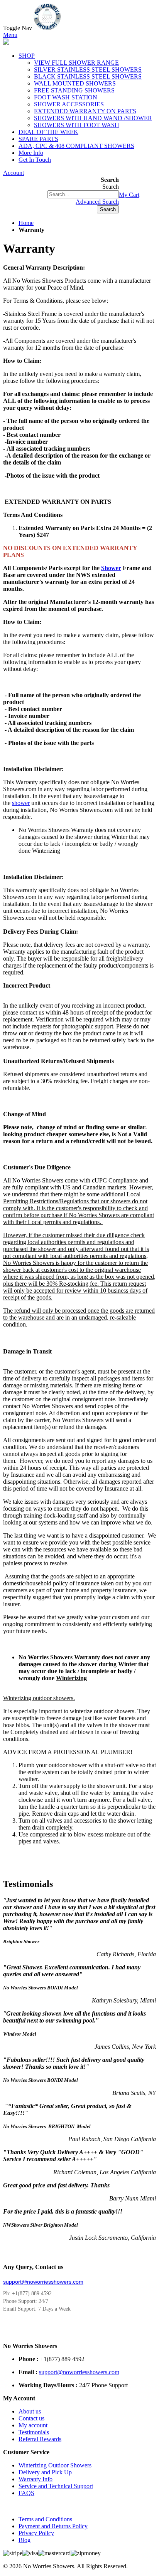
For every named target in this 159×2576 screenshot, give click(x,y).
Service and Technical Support (56, 2486)
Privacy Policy (36, 2533)
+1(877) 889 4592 (25, 195)
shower (21, 803)
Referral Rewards (40, 2439)
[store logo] (47, 28)
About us (30, 2411)
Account (14, 173)
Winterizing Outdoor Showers (55, 2465)
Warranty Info (36, 2479)
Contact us (31, 2418)
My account (33, 2425)
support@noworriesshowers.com (43, 2282)
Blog (25, 2540)
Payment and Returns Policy (53, 2526)
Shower (111, 568)
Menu (10, 35)
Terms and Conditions (45, 2519)
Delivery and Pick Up (45, 2472)
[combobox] (83, 194)
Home (26, 223)
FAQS (26, 2493)
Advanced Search (97, 202)
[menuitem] (31, 153)
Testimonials (34, 2432)
